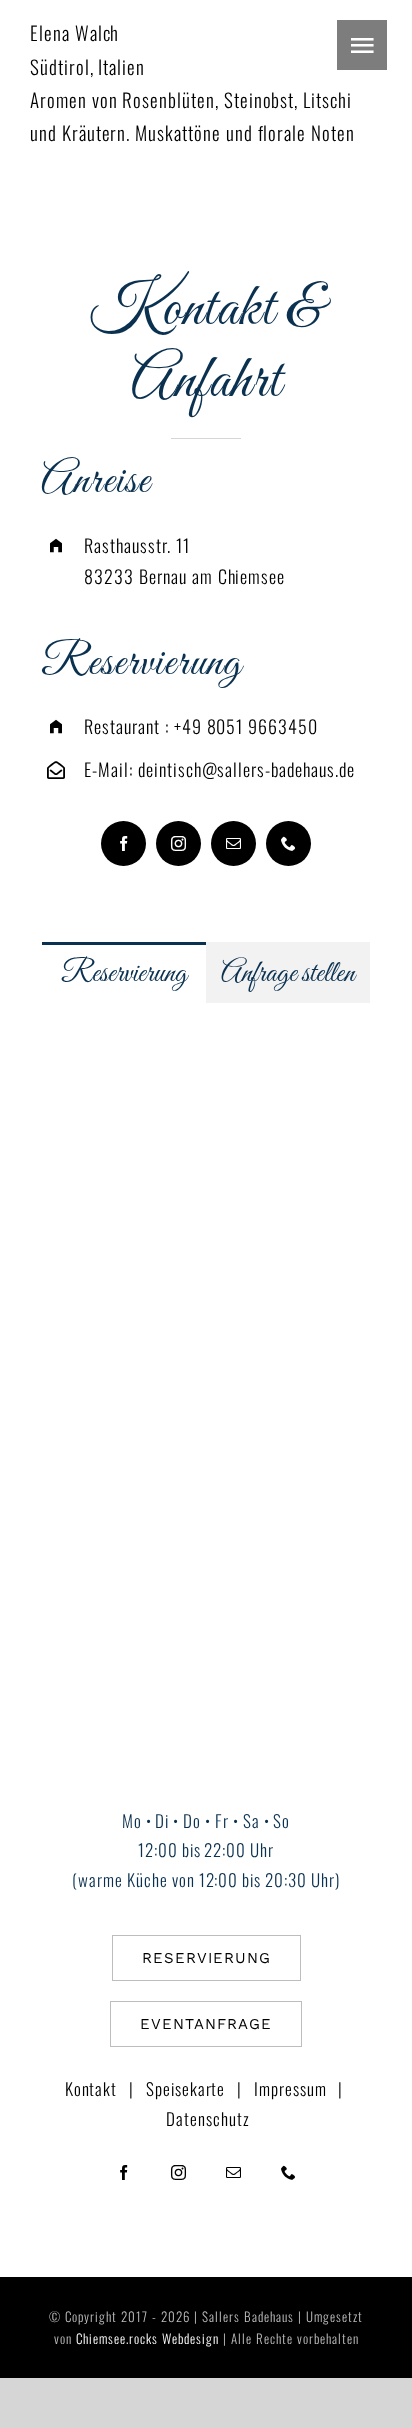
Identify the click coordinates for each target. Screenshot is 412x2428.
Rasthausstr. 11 (136, 545)
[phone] (288, 843)
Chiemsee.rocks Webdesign (147, 2338)
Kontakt (91, 2088)
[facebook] (123, 843)
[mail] (233, 843)
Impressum (290, 2088)
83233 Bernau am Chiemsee (184, 576)
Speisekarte (185, 2088)
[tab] (124, 972)
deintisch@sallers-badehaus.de (246, 769)
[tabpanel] (206, 1252)
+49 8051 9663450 (246, 726)
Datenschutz (207, 2118)
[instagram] (178, 843)
